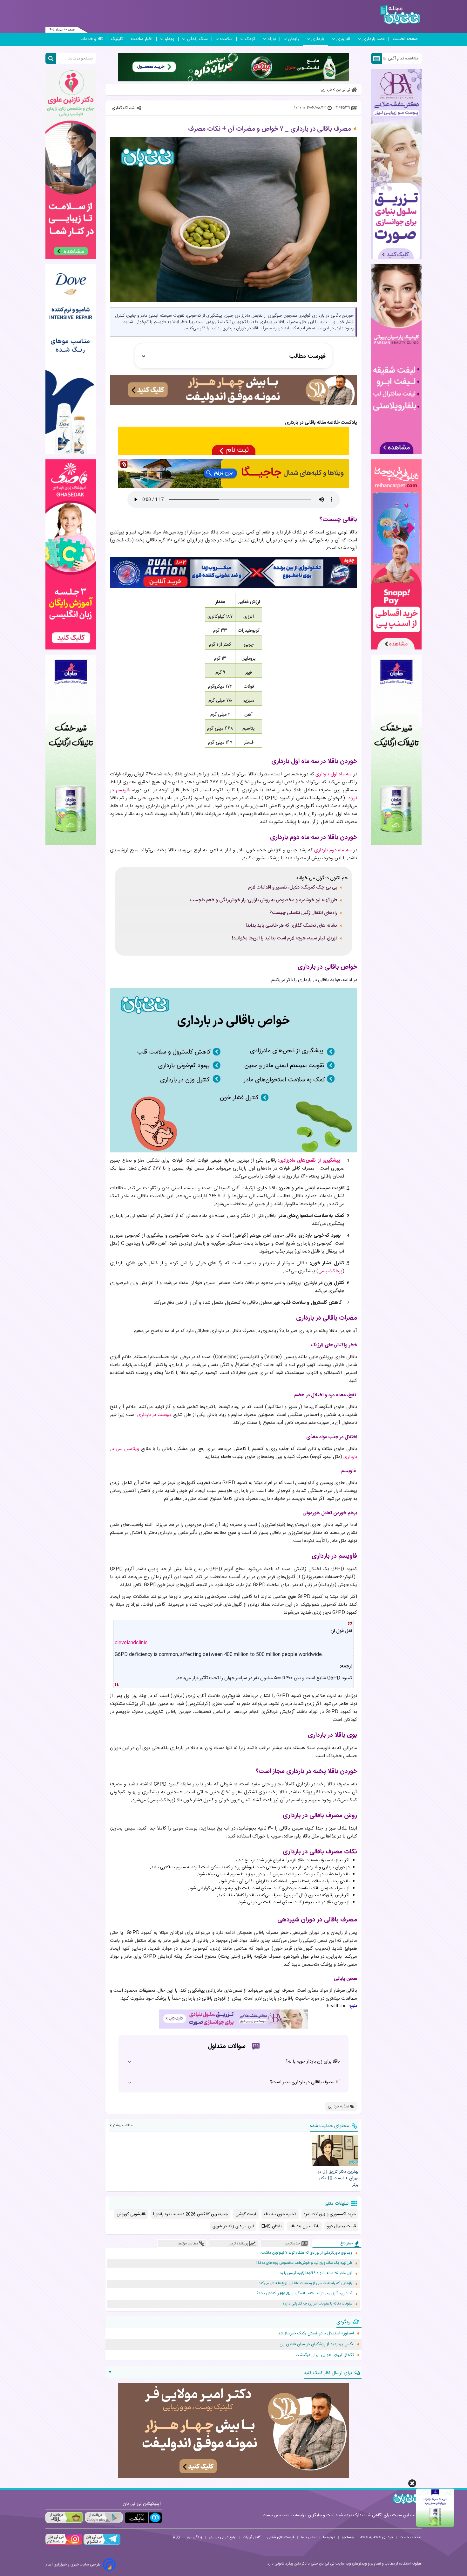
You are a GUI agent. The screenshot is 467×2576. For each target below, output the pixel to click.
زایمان (294, 39)
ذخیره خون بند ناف (280, 2214)
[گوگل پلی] (104, 2518)
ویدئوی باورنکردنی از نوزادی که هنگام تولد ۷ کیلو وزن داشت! (306, 2253)
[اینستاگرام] (64, 2544)
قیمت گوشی (246, 2214)
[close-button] (412, 2483)
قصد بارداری (374, 39)
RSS (176, 2537)
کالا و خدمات (92, 39)
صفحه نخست (405, 39)
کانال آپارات (252, 2537)
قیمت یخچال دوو (341, 2226)
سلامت (226, 39)
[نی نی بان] (400, 15)
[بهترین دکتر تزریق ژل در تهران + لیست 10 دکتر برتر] (335, 2150)
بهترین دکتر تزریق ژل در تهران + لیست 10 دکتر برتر (338, 2178)
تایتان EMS (272, 2226)
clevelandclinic (131, 1643)
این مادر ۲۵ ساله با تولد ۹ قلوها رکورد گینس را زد (316, 2273)
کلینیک (117, 39)
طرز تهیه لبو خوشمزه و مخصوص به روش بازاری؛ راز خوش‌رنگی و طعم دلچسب (263, 900)
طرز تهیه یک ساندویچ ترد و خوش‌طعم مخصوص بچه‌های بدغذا (304, 2263)
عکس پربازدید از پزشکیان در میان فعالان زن (317, 2344)
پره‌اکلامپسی (330, 1271)
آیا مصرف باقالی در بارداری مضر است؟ (305, 2082)
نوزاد (272, 39)
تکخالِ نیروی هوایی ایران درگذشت (325, 2355)
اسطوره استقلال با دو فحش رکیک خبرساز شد (316, 2333)
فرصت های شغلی (281, 2537)
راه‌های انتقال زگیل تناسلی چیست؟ (303, 913)
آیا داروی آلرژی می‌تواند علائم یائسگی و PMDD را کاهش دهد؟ (304, 2294)
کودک (250, 39)
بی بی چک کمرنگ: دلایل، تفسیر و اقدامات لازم (293, 888)
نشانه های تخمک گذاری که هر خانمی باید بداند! (291, 926)
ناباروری (343, 39)
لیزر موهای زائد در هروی (233, 2226)
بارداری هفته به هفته (377, 2537)
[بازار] (64, 2518)
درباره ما (329, 2537)
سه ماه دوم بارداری (333, 850)
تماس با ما (309, 2537)
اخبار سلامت (142, 39)
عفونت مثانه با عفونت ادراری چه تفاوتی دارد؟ (317, 2304)
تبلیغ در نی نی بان (223, 2537)
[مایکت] (143, 2518)
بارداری (318, 39)
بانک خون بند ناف (304, 2226)
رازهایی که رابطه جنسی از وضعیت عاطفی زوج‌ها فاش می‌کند (305, 2283)
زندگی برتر (194, 2537)
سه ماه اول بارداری (334, 774)
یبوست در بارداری (155, 1415)
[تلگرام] (101, 2544)
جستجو (348, 2537)
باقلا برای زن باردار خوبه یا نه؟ (313, 2062)
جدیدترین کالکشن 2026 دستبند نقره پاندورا (190, 2214)
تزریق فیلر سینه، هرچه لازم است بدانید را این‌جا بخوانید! (284, 938)
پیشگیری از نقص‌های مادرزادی (310, 1161)
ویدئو (170, 39)
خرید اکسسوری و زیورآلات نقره (330, 2214)
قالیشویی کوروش (131, 2214)
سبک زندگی (197, 39)
